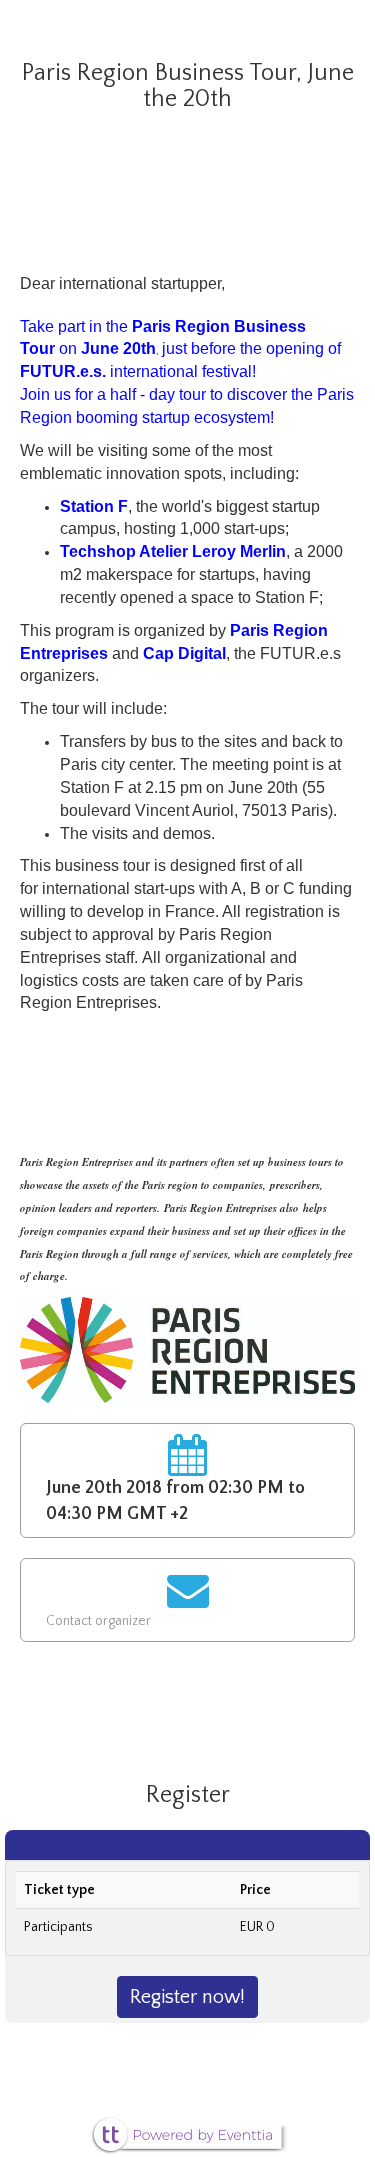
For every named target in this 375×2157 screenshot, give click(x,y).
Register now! (187, 1997)
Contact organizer (98, 1621)
